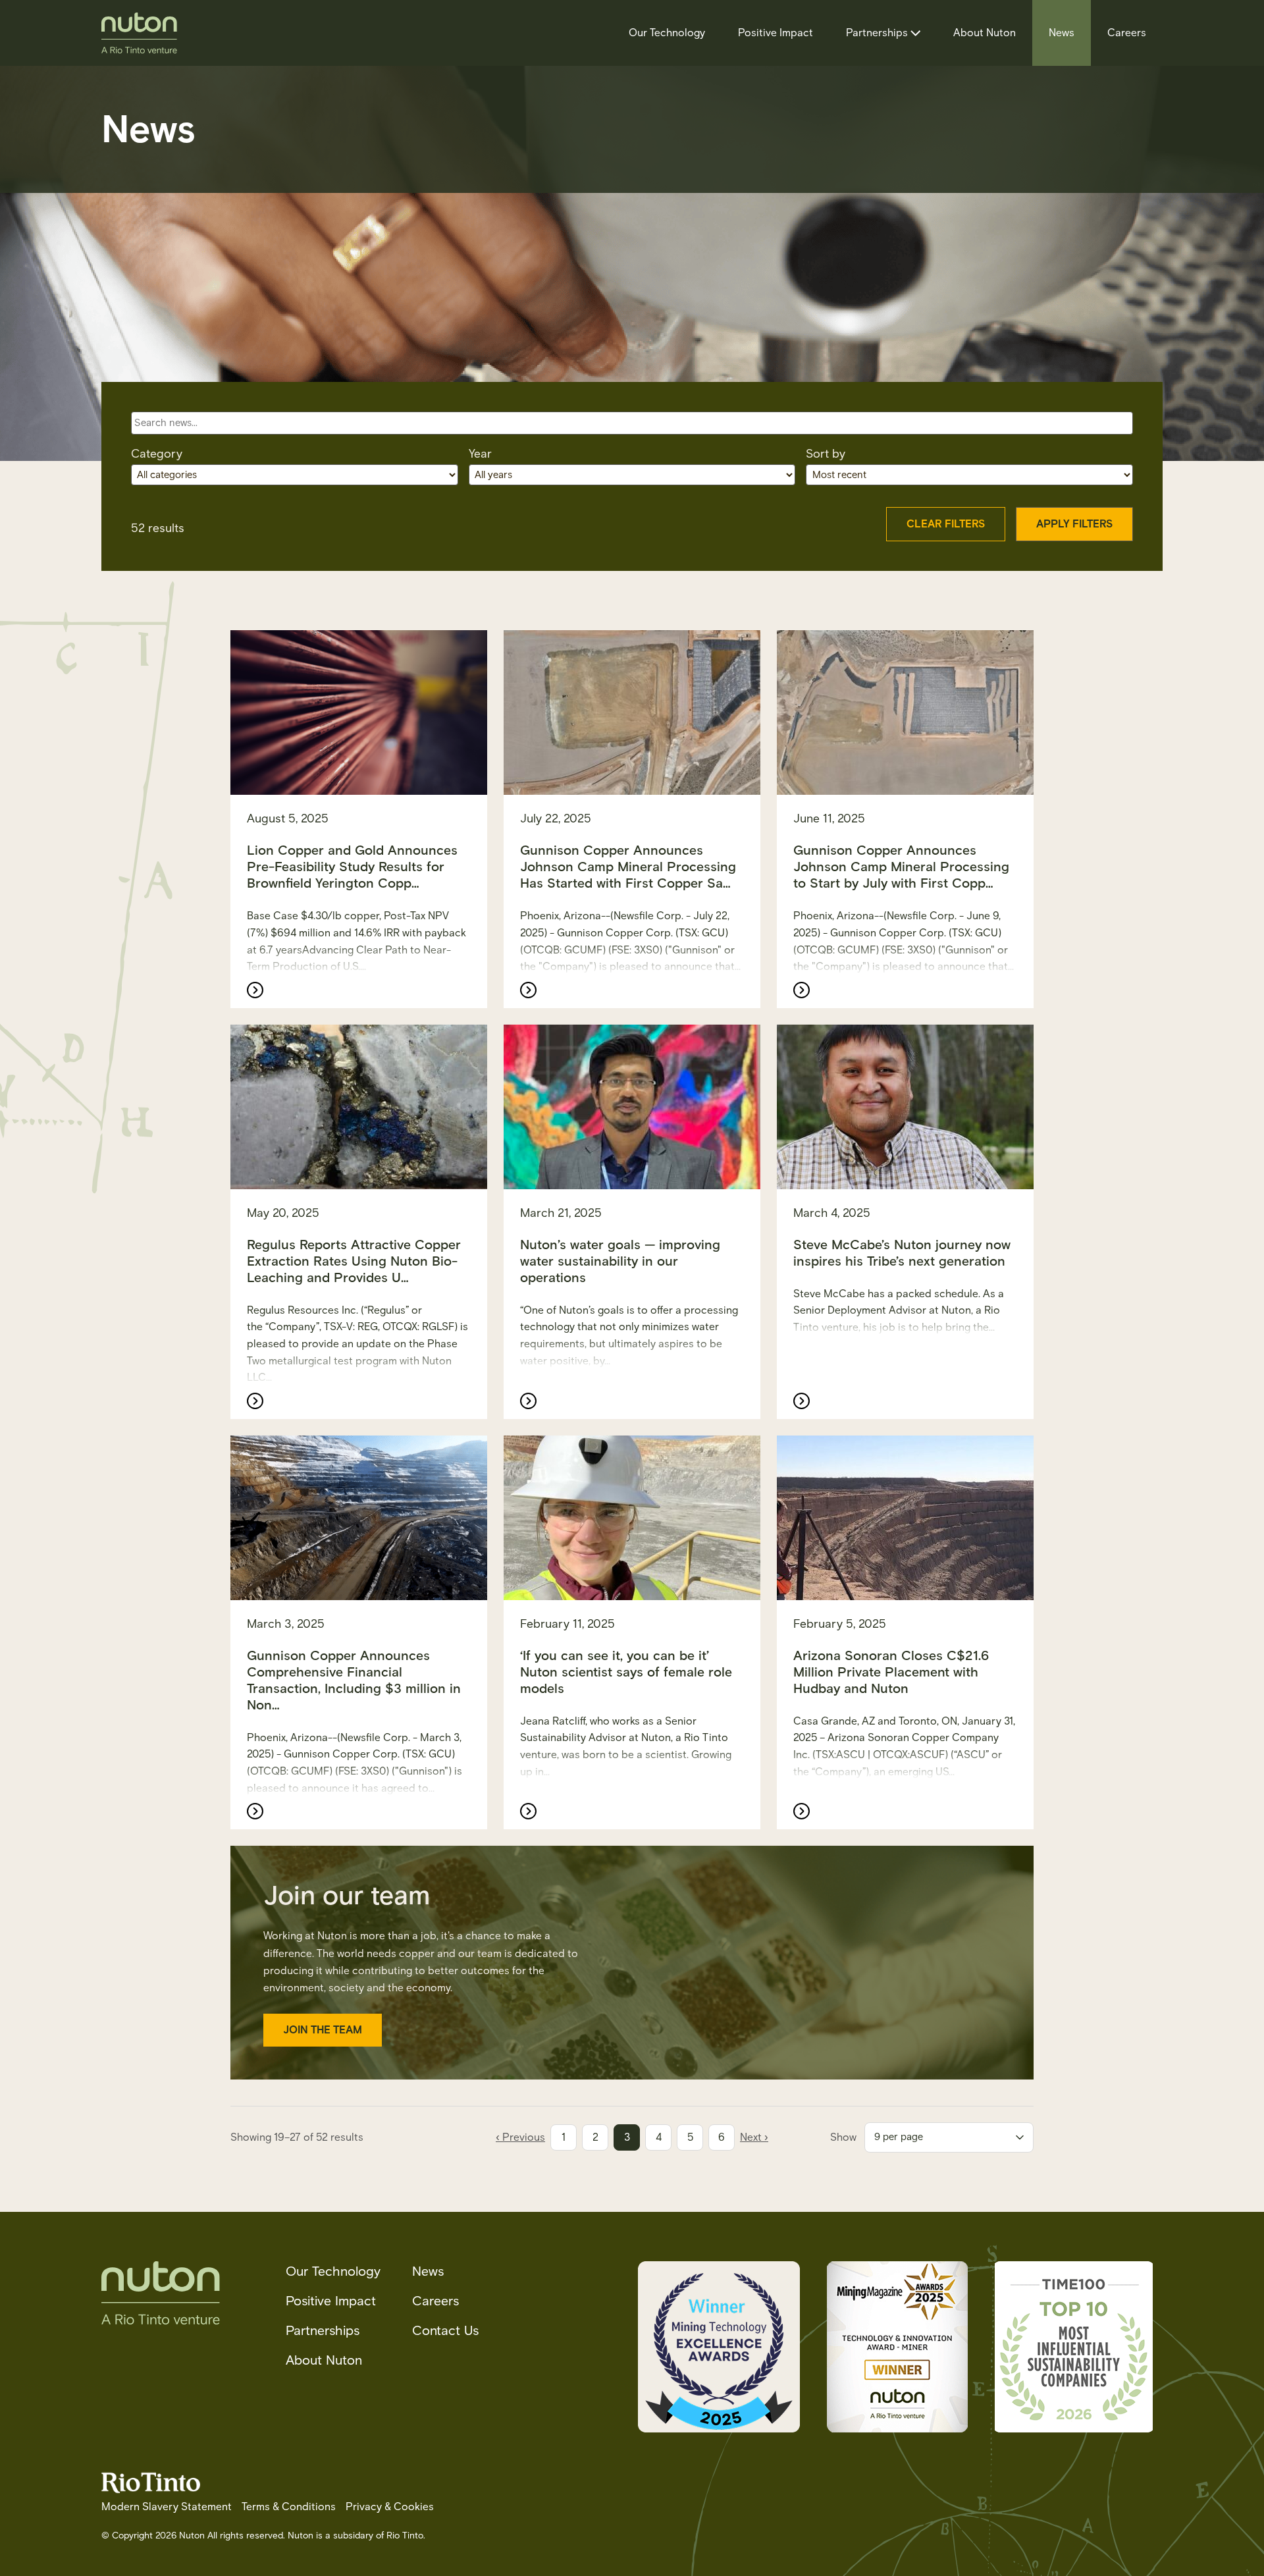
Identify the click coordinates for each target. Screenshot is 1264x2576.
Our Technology (667, 33)
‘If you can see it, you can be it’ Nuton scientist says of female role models (626, 1672)
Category (157, 454)
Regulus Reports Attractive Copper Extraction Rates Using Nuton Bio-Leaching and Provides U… (354, 1261)
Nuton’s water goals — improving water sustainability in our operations (620, 1261)
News (1062, 33)
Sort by (826, 454)
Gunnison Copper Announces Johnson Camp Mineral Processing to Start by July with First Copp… (901, 867)
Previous (520, 2137)
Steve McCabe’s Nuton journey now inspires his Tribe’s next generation (902, 1253)
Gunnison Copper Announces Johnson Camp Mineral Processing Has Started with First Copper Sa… (628, 867)
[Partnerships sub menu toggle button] (914, 33)
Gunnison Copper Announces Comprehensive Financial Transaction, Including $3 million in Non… (354, 1680)
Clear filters (946, 524)
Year (480, 454)
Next (754, 2137)
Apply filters (1074, 524)
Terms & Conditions (289, 2507)
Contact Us (445, 2330)
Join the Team (323, 2030)
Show (843, 2137)
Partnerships (877, 33)
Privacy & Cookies (390, 2507)
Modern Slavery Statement (167, 2507)
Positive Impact (776, 33)
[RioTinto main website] (151, 2490)
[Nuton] (139, 33)
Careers (1127, 33)
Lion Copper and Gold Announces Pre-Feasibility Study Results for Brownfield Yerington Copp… (352, 867)
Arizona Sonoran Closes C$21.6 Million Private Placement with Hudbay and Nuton (891, 1672)
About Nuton (985, 33)
